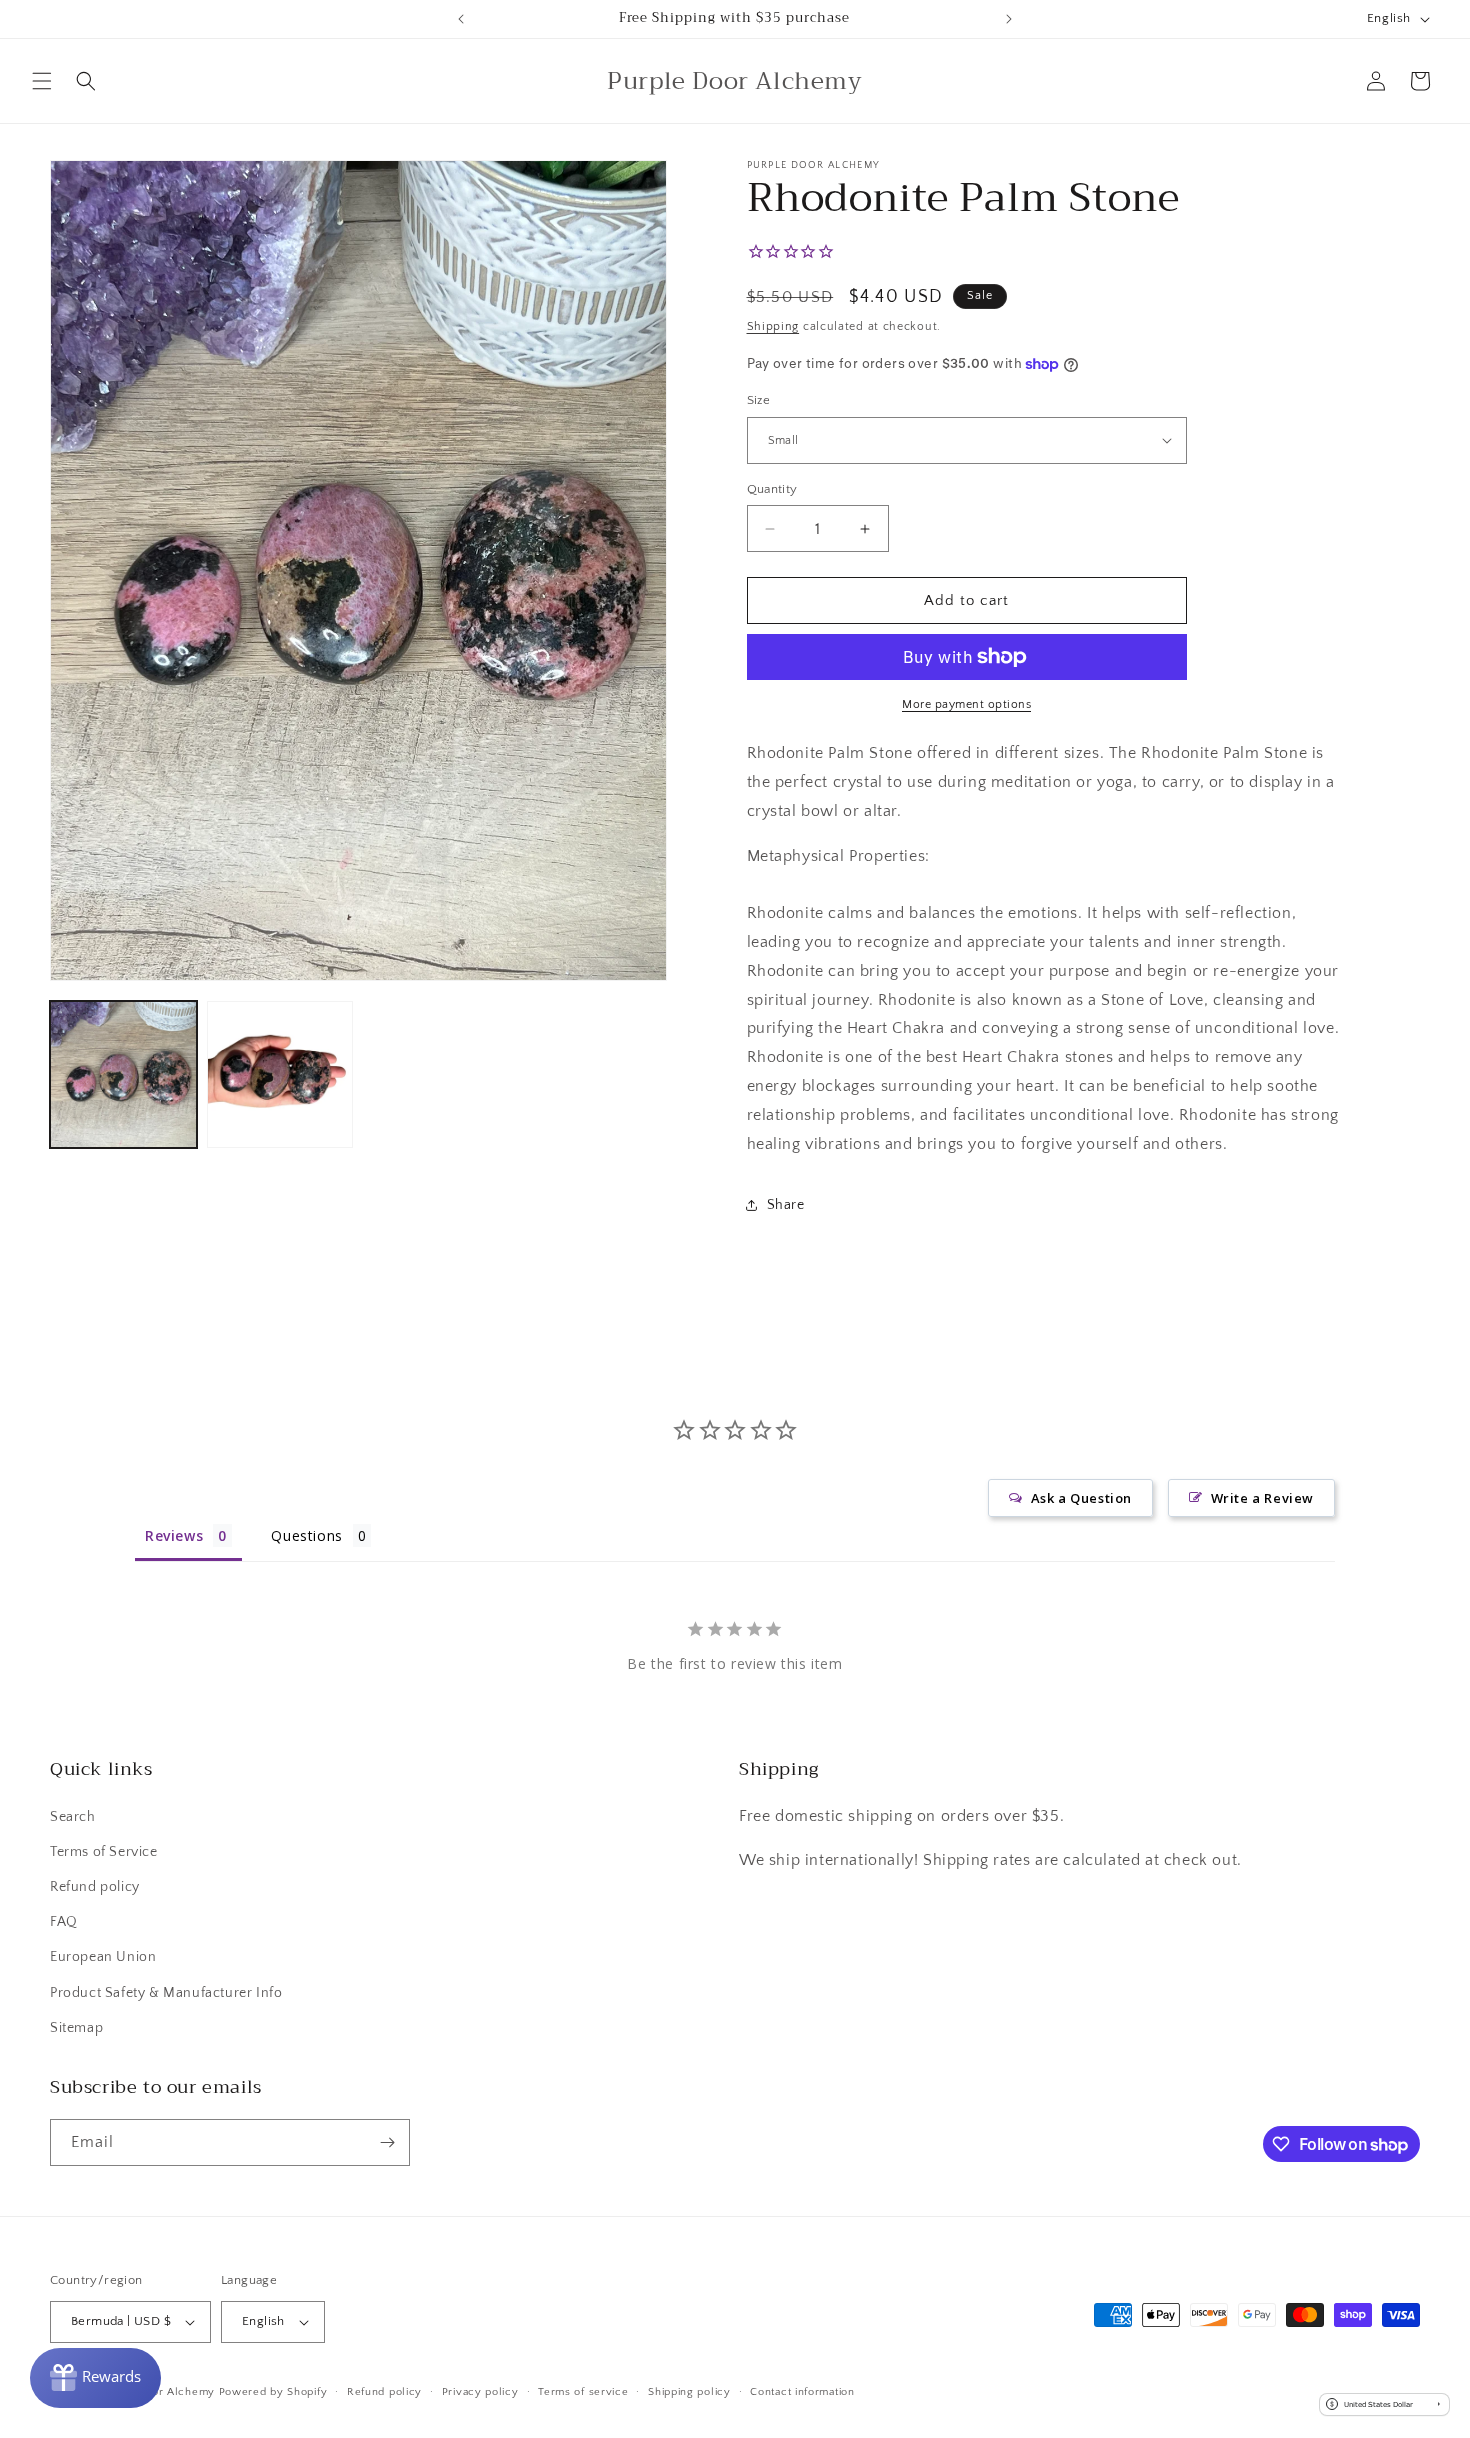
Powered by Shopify (273, 2392)
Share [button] (786, 1205)
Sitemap (76, 2028)
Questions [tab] (306, 1535)
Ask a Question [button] (1081, 1498)
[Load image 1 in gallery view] (123, 1074)
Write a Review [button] (1262, 1498)
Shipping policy (689, 2392)
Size (759, 400)
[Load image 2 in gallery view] (280, 1074)
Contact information (802, 2392)
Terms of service (583, 2392)
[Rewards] (95, 2378)
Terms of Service (104, 1852)
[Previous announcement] (461, 19)
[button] (42, 81)
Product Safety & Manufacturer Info (166, 1993)
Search (73, 1817)
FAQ (64, 1922)
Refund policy (95, 1887)
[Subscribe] (387, 2142)
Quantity (772, 489)
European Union (103, 1957)
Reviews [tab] (174, 1535)
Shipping (773, 326)
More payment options (966, 704)
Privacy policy (480, 2392)
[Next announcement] (1009, 19)
